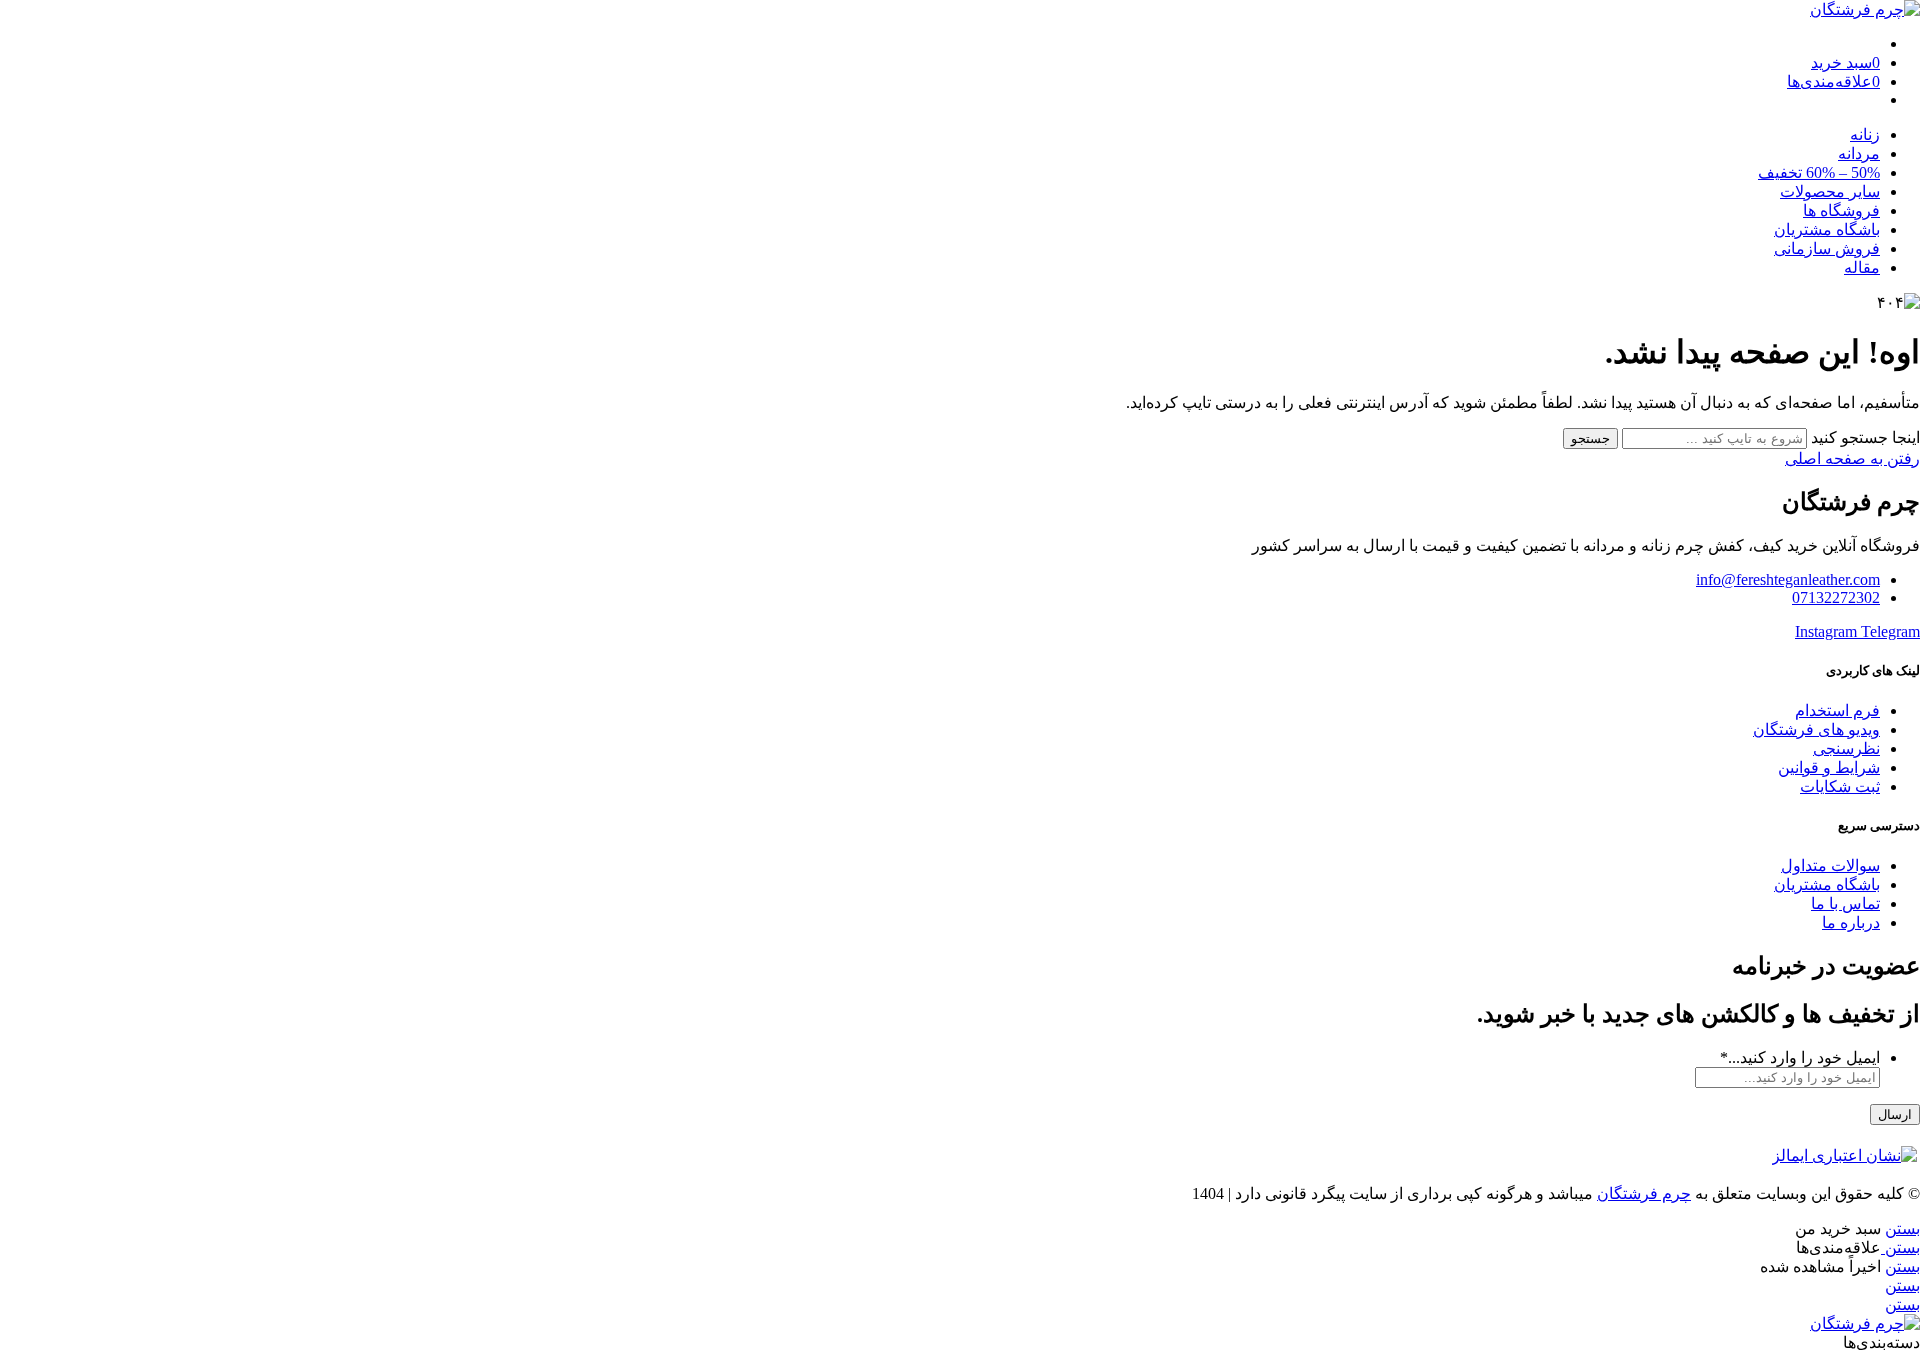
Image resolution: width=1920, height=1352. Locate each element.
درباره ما (1851, 922)
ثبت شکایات (1840, 786)
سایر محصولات (1830, 191)
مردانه (1859, 153)
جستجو (1590, 438)
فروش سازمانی (1827, 248)
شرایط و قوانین (1829, 767)
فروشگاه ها (1841, 210)
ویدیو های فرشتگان (1816, 729)
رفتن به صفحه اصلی (1852, 458)
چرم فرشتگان (1644, 1193)
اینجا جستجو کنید (1863, 437)
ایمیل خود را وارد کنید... (1800, 1057)
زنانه (1865, 134)
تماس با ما (1845, 903)
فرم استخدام (1837, 710)
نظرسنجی (1846, 748)
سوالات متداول (1830, 865)
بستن (1902, 1228)
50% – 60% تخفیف (1819, 172)
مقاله (1862, 267)
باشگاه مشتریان (1827, 229)
